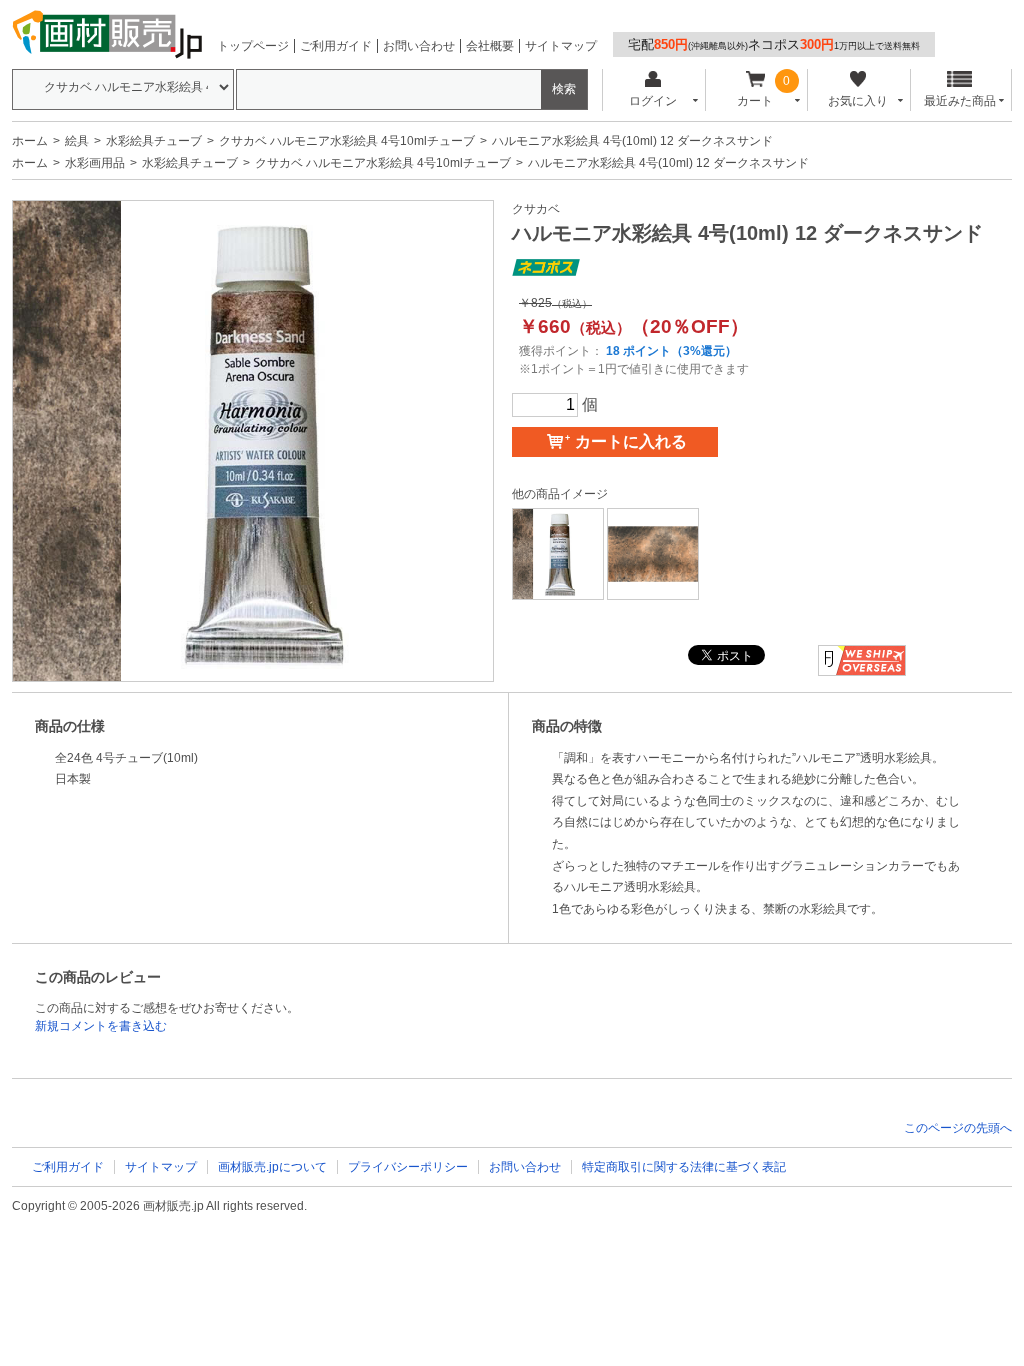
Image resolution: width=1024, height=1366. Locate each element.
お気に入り (858, 101)
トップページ (253, 46)
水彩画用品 (95, 163)
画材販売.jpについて (272, 1167)
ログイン (653, 101)
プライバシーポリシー (408, 1167)
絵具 (77, 141)
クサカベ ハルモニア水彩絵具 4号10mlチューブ (347, 141)
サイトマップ (561, 46)
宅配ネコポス (774, 44)
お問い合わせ (419, 46)
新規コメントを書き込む (101, 1026)
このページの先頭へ (958, 1128)
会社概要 (490, 46)
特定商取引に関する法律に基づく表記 (684, 1167)
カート (755, 101)
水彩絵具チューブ (154, 141)
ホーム (30, 141)
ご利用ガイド (336, 46)
